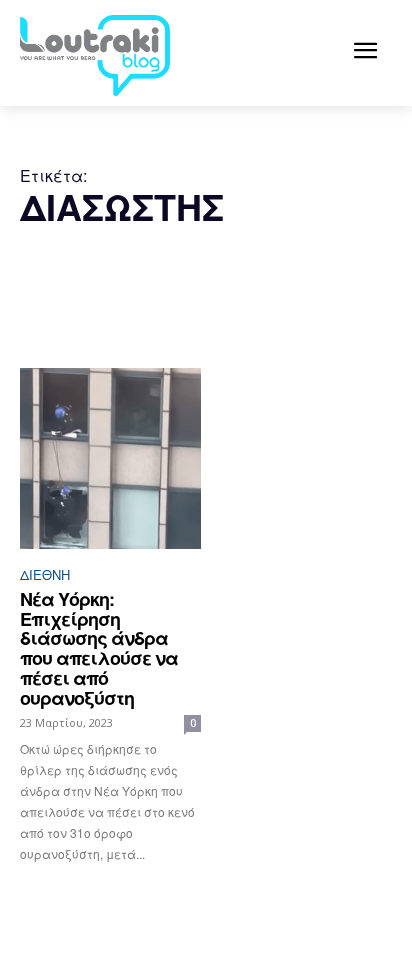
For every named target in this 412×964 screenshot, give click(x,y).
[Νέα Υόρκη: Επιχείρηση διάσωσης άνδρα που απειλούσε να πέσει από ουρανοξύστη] (110, 458)
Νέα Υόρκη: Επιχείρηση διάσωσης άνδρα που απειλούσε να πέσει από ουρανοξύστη (99, 648)
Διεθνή (45, 574)
